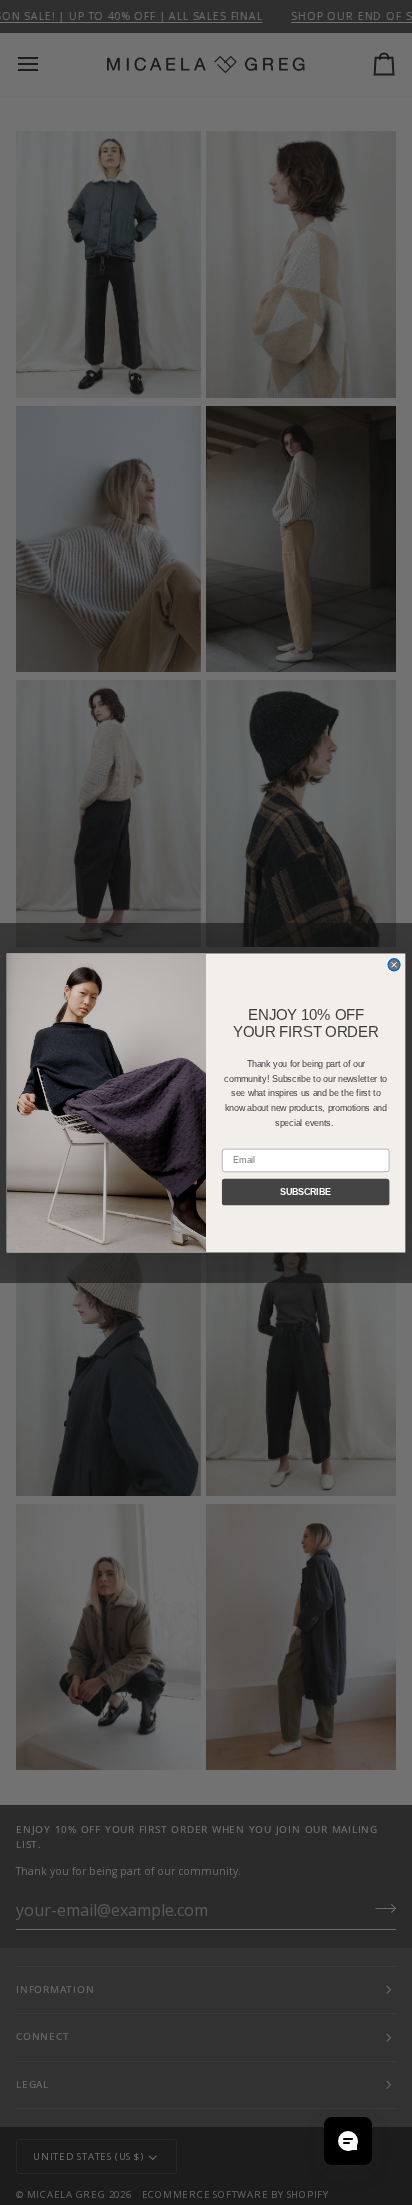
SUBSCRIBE (305, 1192)
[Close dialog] (394, 964)
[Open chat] (348, 2141)
